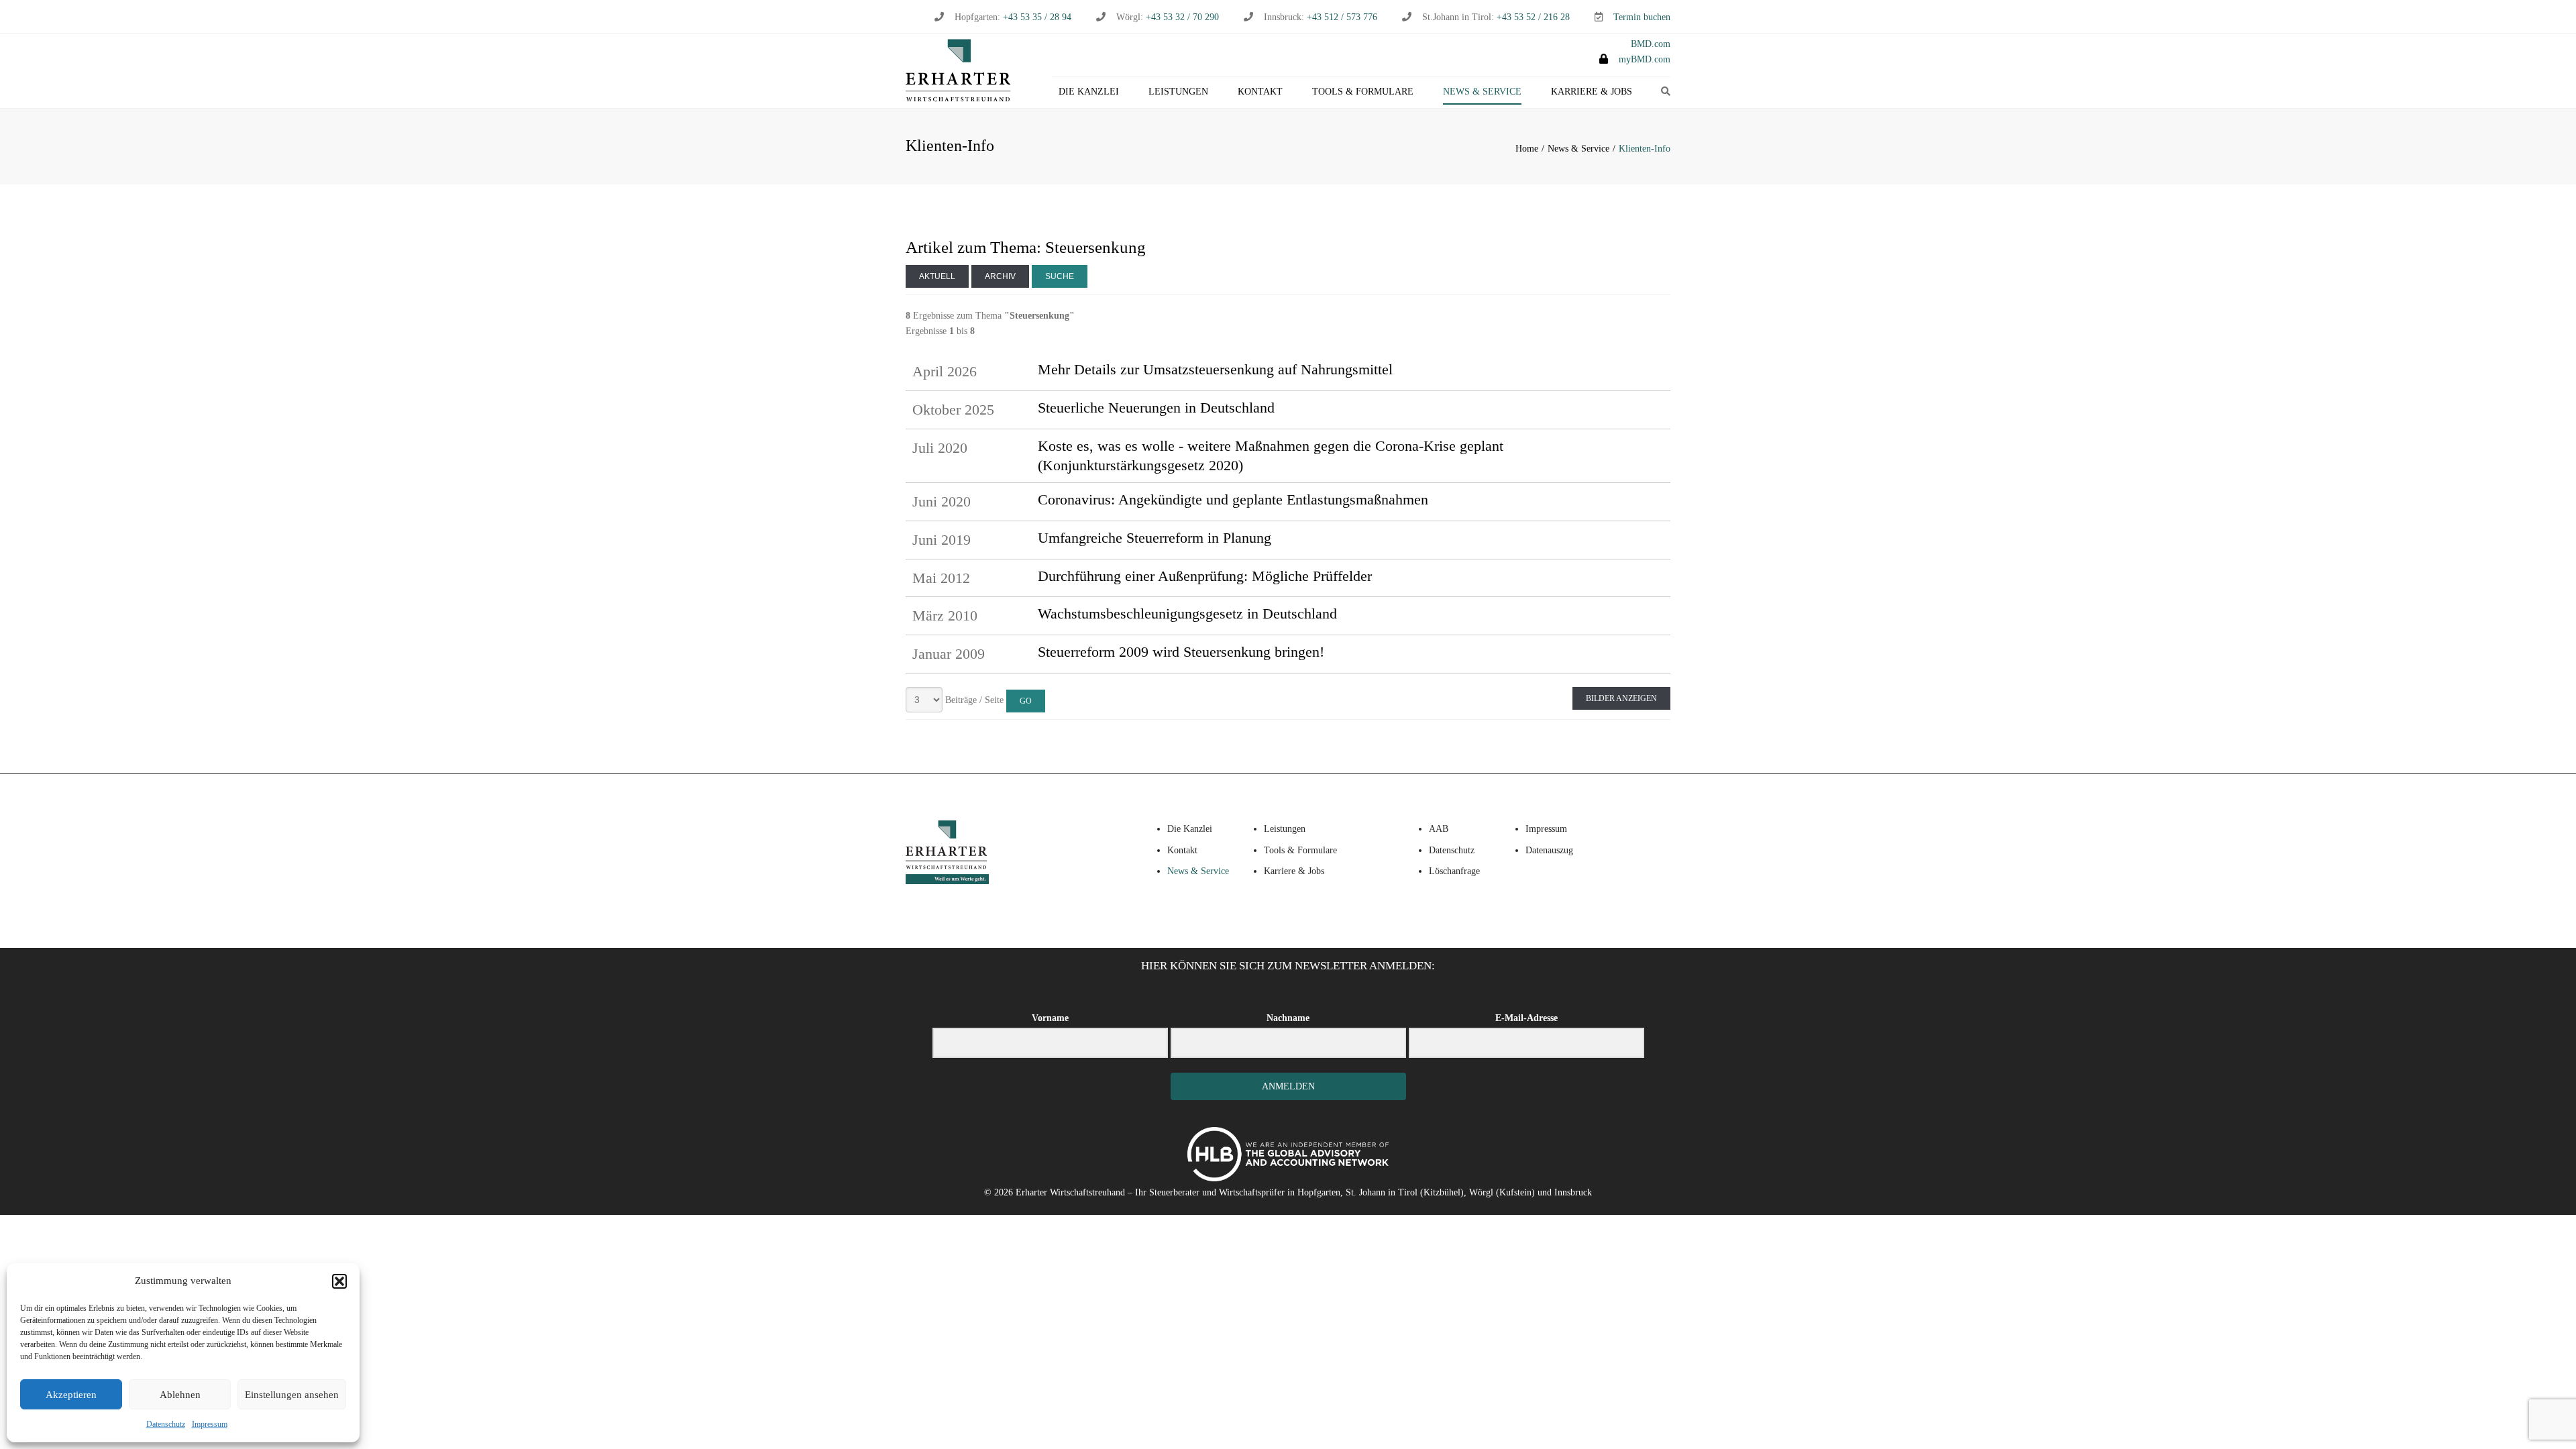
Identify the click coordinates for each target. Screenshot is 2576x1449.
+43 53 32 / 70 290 (1182, 17)
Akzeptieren (71, 1395)
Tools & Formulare (1363, 92)
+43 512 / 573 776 (1342, 17)
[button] (339, 1281)
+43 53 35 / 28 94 (1036, 17)
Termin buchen (1642, 17)
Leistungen (1178, 92)
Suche (1060, 276)
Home (1527, 149)
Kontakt (1260, 92)
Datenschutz (166, 1424)
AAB (1439, 829)
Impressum (210, 1424)
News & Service (1482, 92)
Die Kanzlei (1089, 92)
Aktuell (937, 276)
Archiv (1000, 276)
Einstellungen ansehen (292, 1395)
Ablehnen (180, 1395)
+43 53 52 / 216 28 (1533, 17)
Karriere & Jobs (1592, 92)
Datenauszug (1549, 850)
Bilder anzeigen (1621, 698)
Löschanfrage (1454, 871)
